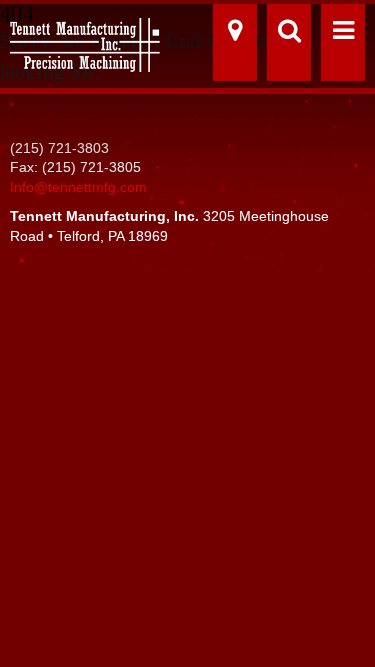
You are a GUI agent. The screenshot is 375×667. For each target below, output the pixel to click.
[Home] (80, 38)
